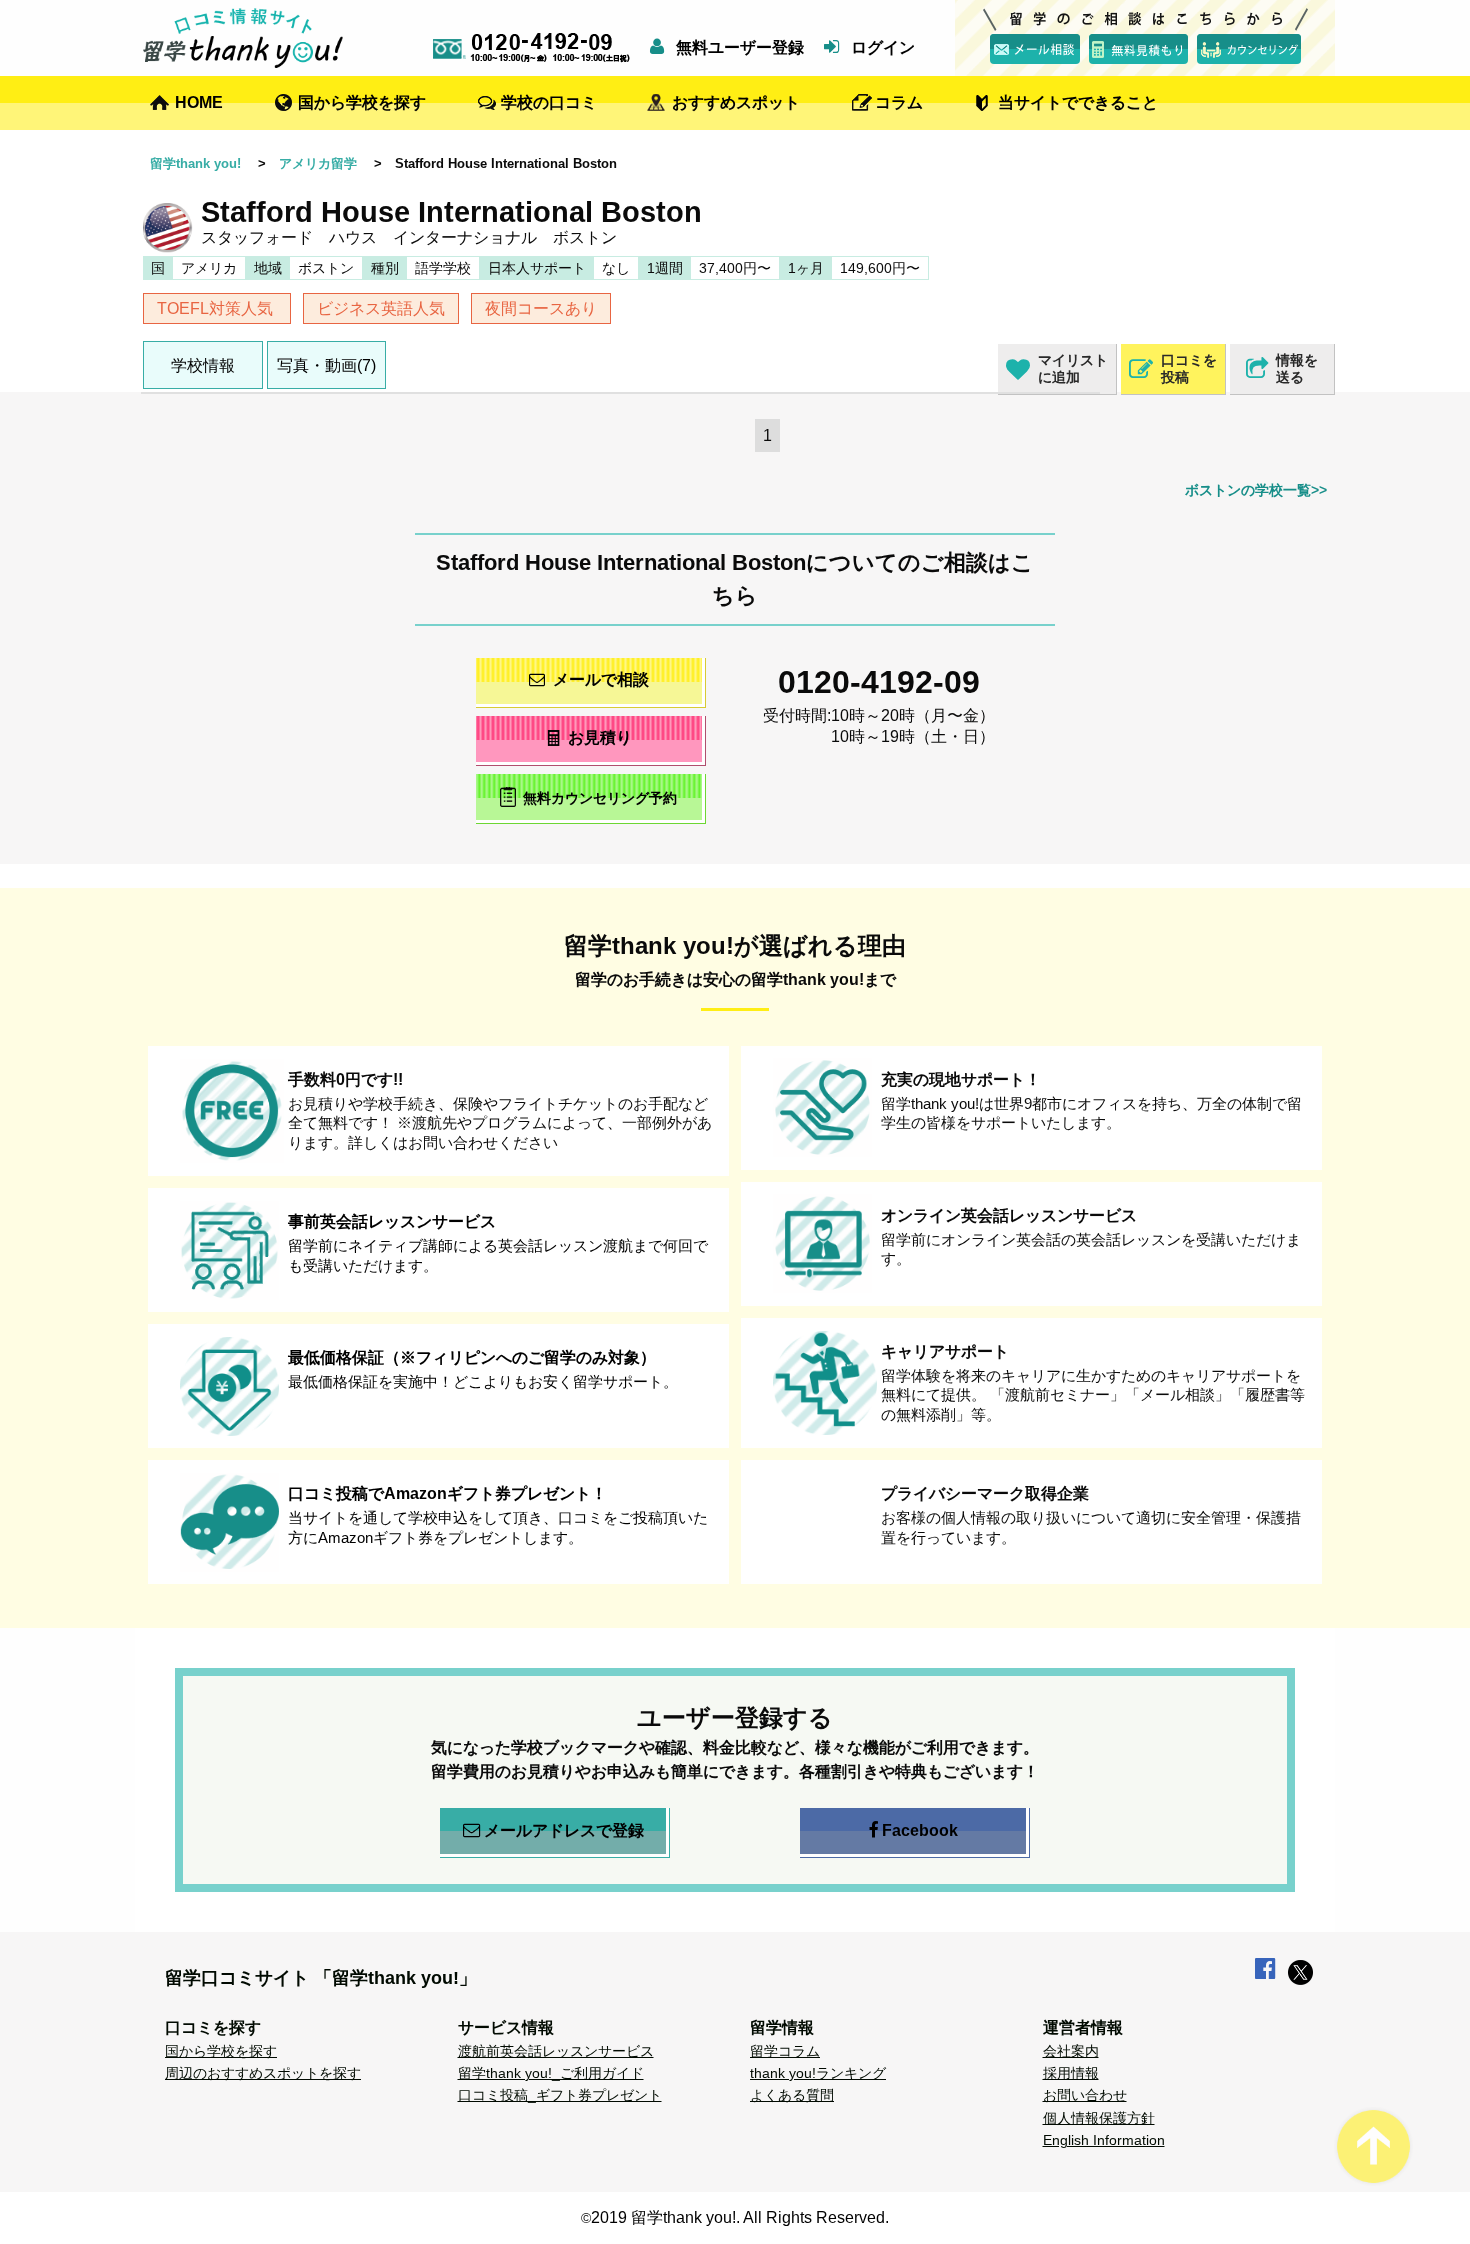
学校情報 (203, 365)
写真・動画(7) (326, 365)
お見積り (600, 737)
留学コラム (785, 2051)
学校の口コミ (549, 102)
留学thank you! (195, 163)
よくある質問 (792, 2095)
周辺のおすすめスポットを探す (263, 2073)
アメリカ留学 (318, 163)
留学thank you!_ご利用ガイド (551, 2073)
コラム (899, 102)
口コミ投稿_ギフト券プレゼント (560, 2095)
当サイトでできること (1078, 102)
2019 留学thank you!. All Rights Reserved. (740, 2217)
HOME (199, 102)
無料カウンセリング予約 (600, 798)
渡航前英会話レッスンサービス (556, 2051)
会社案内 (1071, 2051)
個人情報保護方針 (1099, 2118)
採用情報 (1071, 2073)
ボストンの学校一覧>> (1256, 490)
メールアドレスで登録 (564, 1830)
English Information (1104, 2140)
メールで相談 (601, 679)
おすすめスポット (736, 102)
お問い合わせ (1085, 2095)
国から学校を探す (362, 102)
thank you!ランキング (818, 2073)
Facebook (920, 1830)
